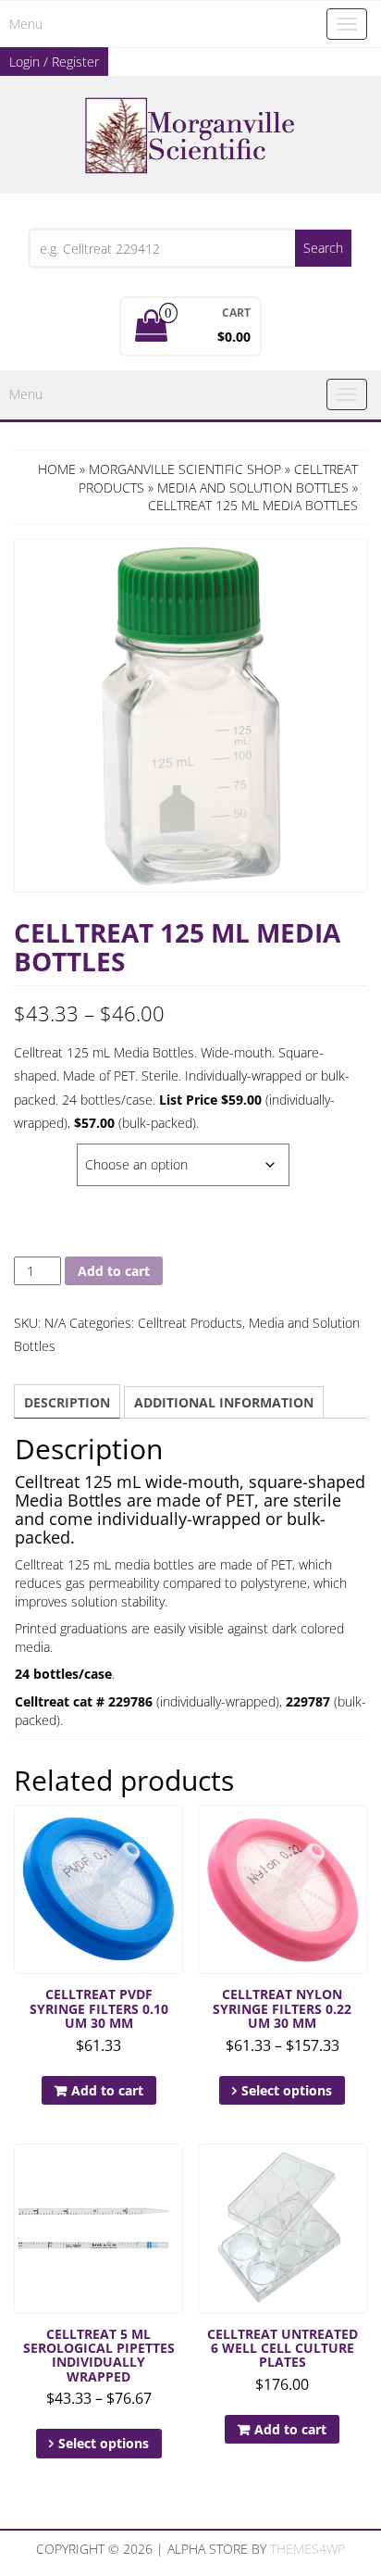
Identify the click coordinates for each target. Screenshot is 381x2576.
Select (37, 1153)
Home (57, 469)
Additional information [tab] (224, 1402)
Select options (287, 2090)
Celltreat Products (190, 1323)
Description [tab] (67, 1402)
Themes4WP (307, 2549)
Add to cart (114, 1271)
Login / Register (54, 62)
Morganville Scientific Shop (185, 469)
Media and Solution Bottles (253, 488)
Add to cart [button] (107, 2090)
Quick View (174, 1832)
